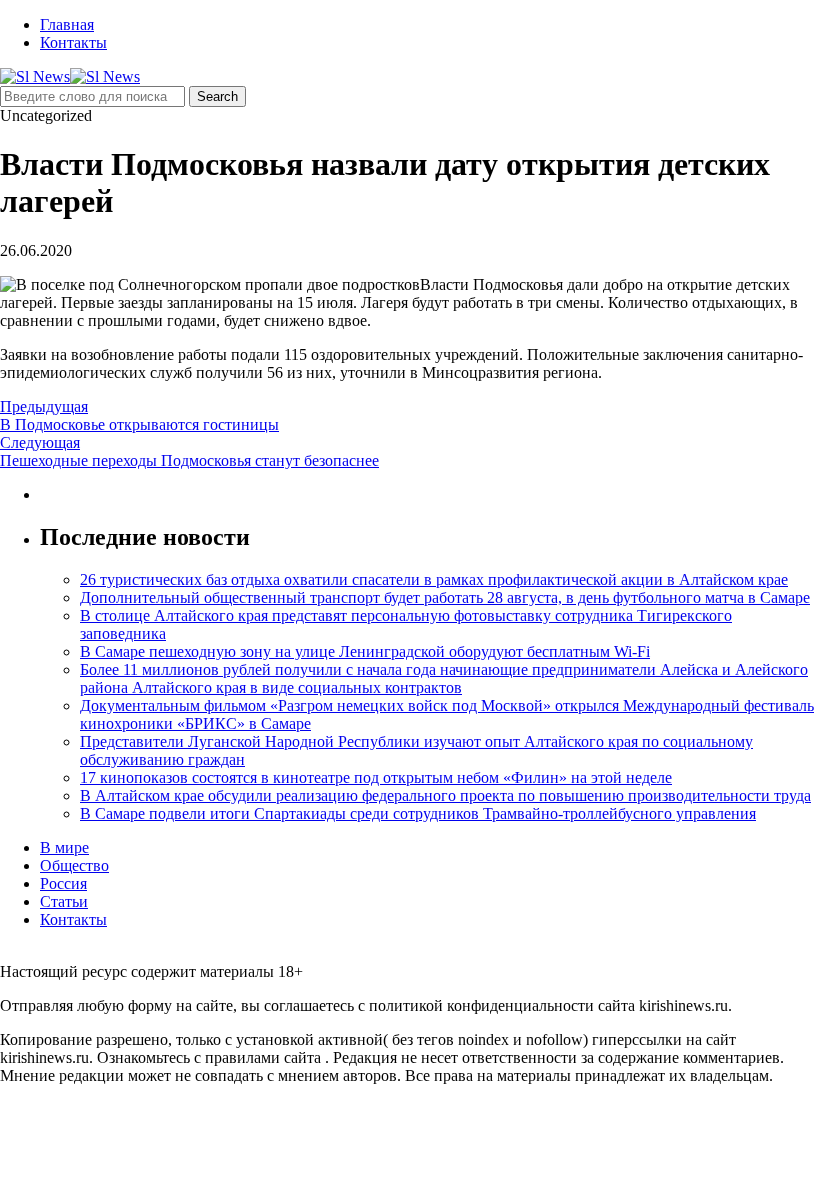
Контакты (73, 42)
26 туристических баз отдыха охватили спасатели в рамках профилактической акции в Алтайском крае (434, 579)
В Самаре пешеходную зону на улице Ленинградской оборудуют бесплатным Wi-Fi (365, 651)
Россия (63, 883)
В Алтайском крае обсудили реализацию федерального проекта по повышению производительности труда (445, 795)
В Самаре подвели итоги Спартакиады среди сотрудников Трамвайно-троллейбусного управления (418, 813)
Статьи (64, 901)
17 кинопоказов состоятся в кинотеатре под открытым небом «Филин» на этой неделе (376, 777)
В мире (64, 847)
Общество (74, 865)
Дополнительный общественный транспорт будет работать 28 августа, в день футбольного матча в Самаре (445, 597)
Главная (67, 24)
